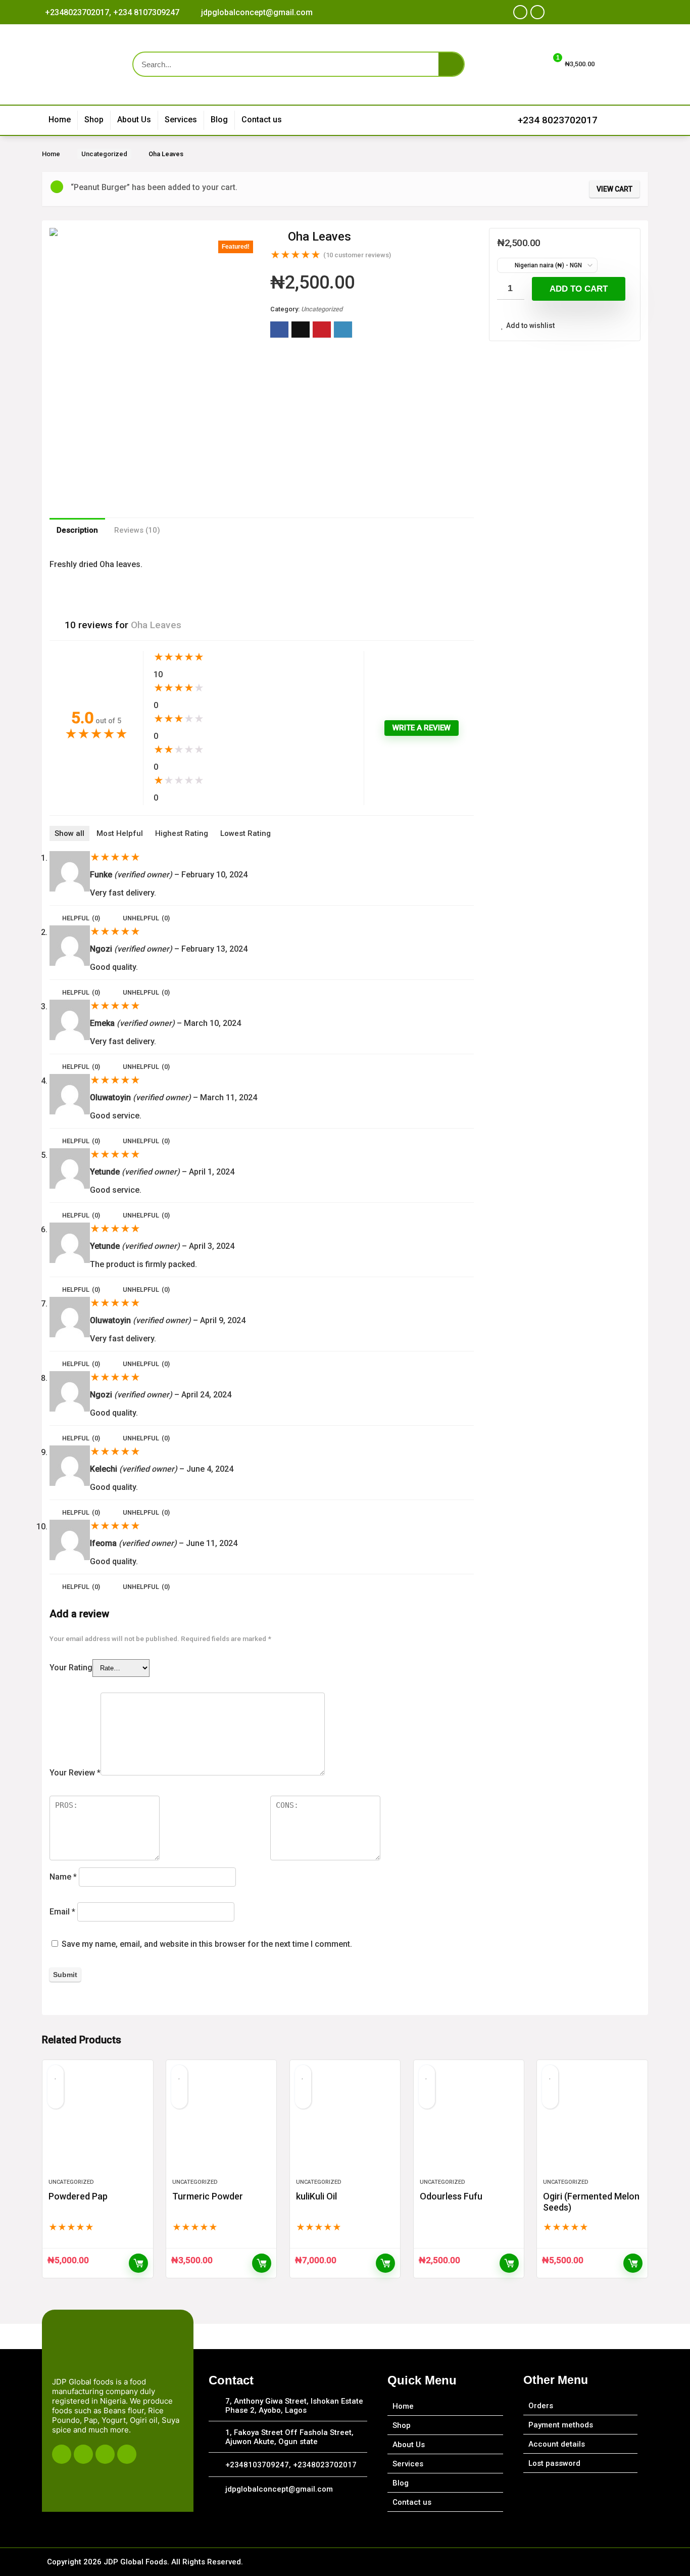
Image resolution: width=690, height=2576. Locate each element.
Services (181, 120)
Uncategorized (104, 154)
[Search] (451, 64)
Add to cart (579, 289)
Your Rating (71, 1668)
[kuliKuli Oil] (345, 2124)
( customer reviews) (357, 255)
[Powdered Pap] (97, 2124)
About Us (134, 120)
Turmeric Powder (208, 2196)
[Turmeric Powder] (221, 2124)
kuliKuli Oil (316, 2196)
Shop (94, 120)
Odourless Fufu (451, 2196)
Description (77, 530)
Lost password (554, 2463)
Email (62, 1912)
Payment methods (561, 2425)
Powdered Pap (78, 2196)
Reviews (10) (137, 530)
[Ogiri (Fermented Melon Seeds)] (592, 2124)
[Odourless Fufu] (469, 2124)
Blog (219, 120)
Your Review (75, 1773)
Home (60, 120)
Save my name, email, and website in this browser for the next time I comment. (207, 1944)
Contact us (262, 120)
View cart (614, 189)
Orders (541, 2406)
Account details (557, 2444)
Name (63, 1877)
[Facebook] (520, 12)
